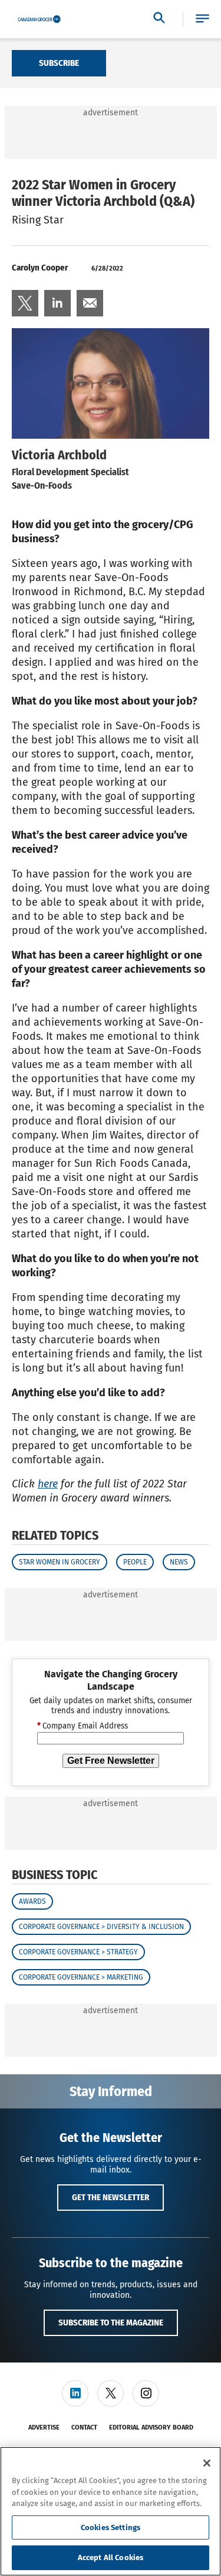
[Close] (207, 2463)
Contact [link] (84, 2427)
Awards (32, 1901)
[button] (202, 19)
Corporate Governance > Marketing (81, 1977)
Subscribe (59, 63)
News (179, 1562)
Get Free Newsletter (111, 1761)
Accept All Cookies (111, 2557)
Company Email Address (83, 1726)
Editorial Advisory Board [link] (151, 2427)
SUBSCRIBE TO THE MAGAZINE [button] (111, 2323)
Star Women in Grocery (60, 1562)
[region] (111, 2511)
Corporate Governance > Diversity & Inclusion (101, 1927)
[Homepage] (39, 19)
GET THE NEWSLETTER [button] (111, 2197)
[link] (25, 303)
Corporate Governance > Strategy (78, 1952)
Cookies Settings (111, 2527)
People (135, 1562)
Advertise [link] (44, 2427)
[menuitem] (25, 303)
